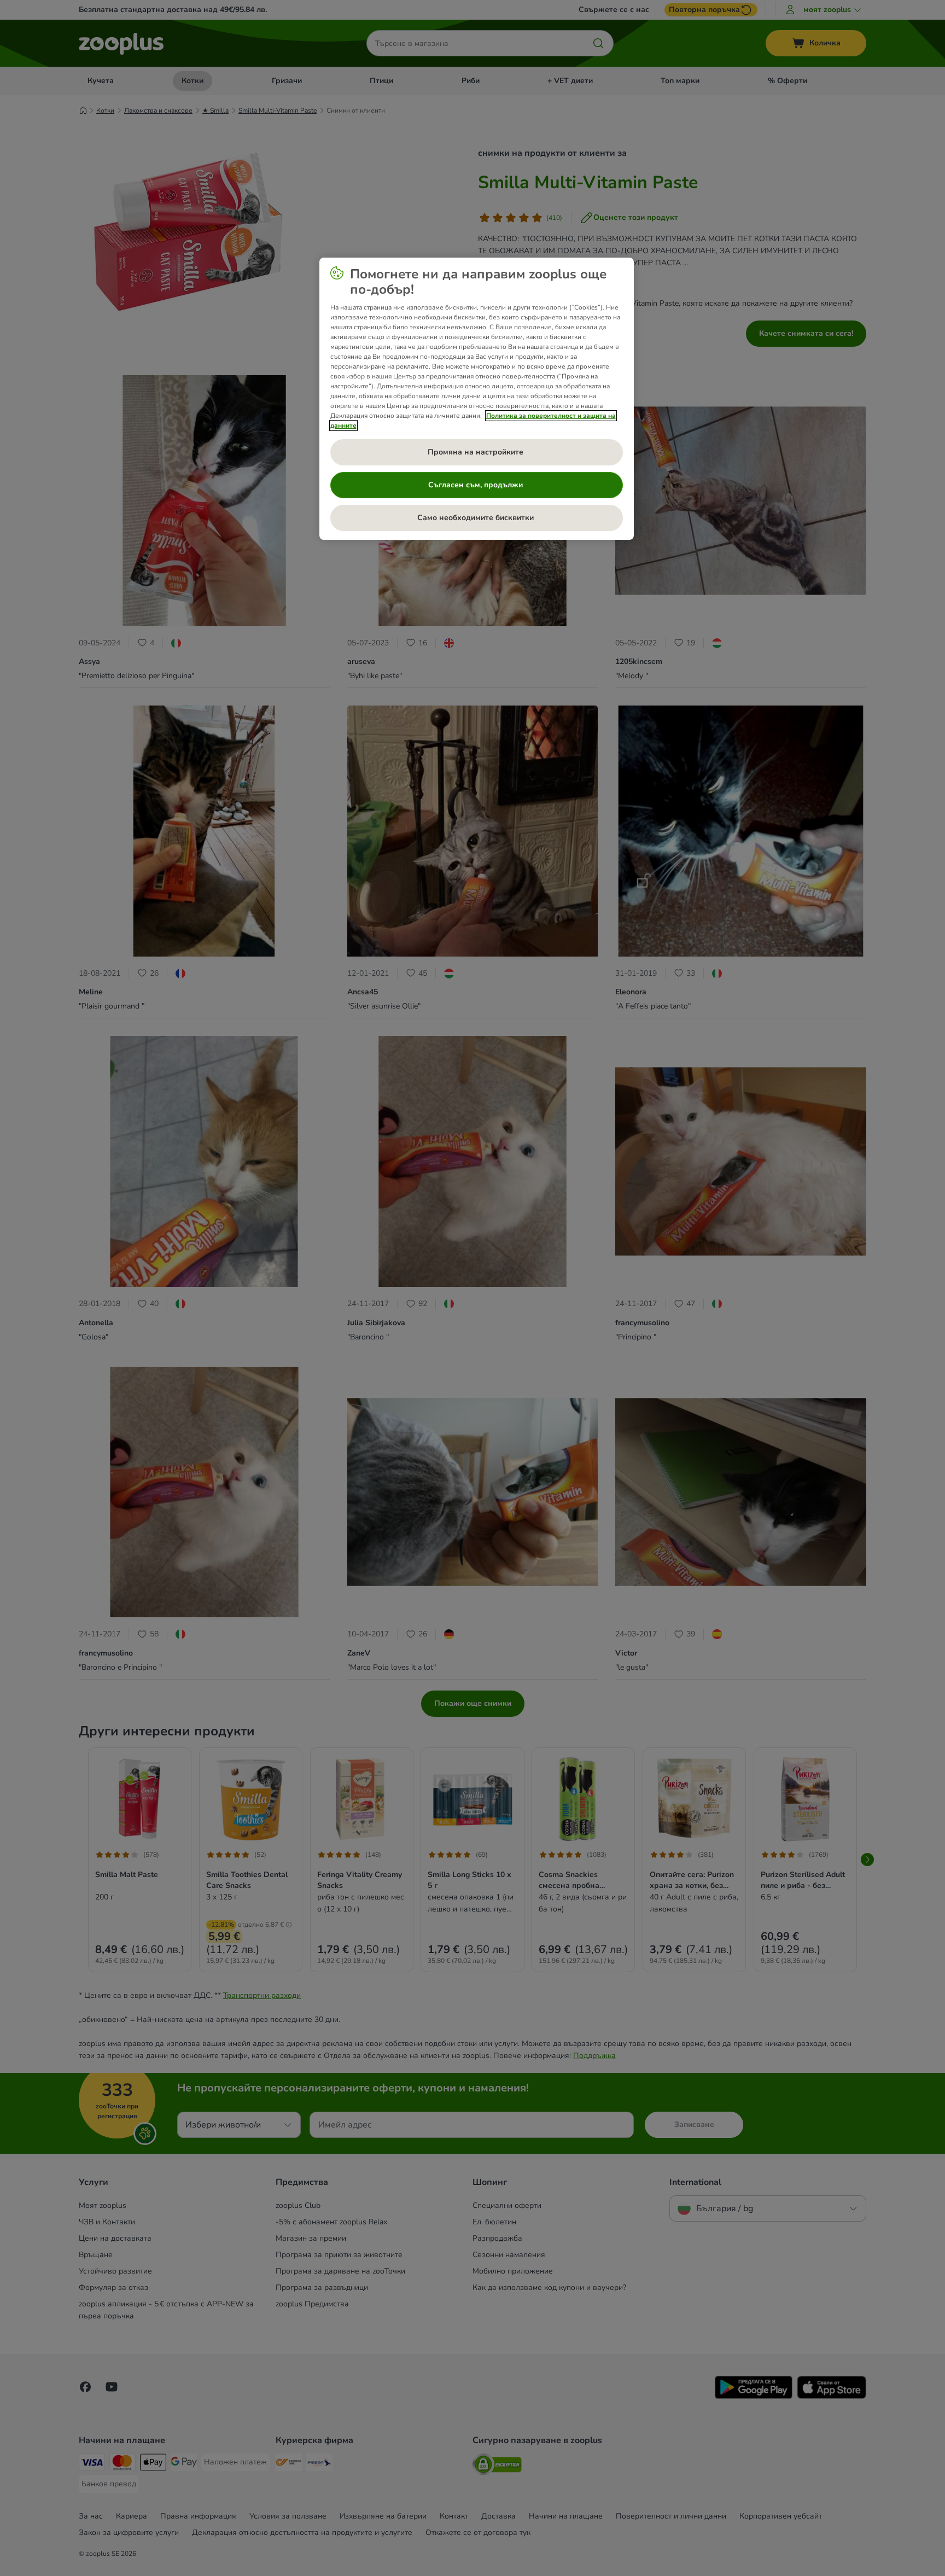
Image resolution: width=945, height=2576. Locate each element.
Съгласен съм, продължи (477, 485)
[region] (477, 399)
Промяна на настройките (477, 452)
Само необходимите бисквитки (477, 518)
